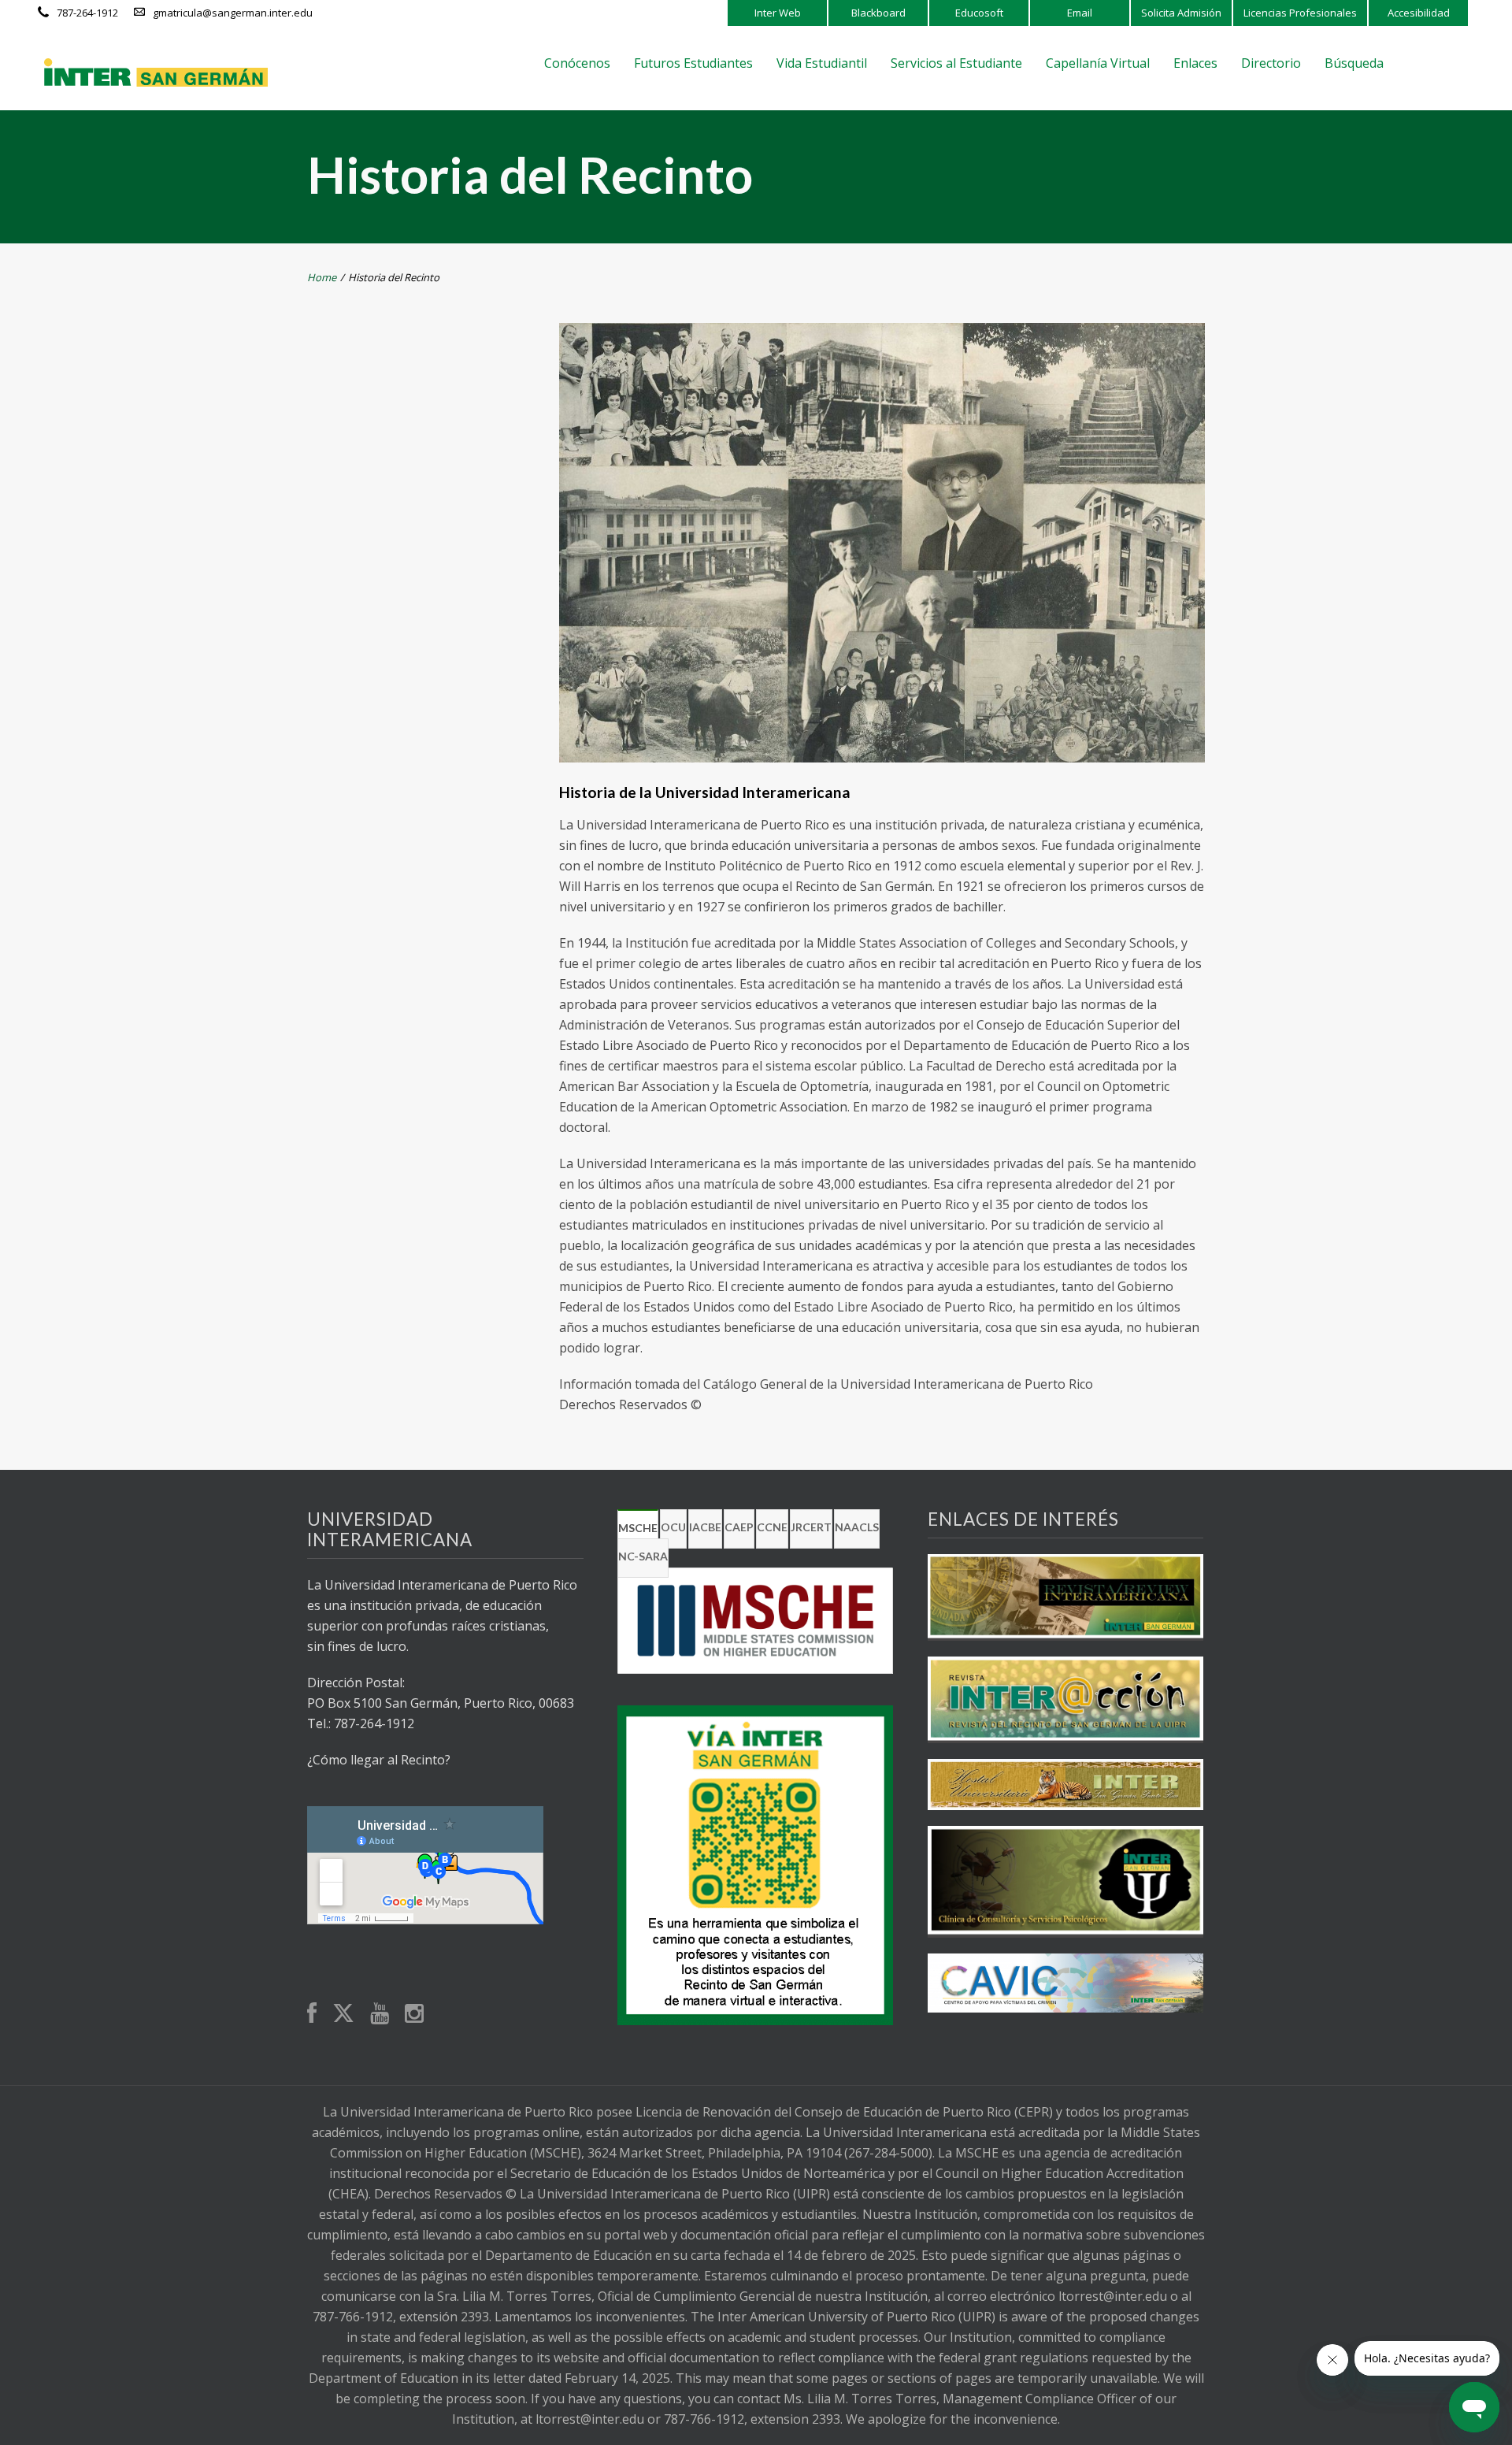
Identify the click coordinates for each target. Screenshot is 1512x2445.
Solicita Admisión (1181, 13)
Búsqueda (1354, 63)
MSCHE (638, 1528)
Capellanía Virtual (1098, 63)
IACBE (705, 1527)
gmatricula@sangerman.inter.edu (233, 13)
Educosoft (979, 13)
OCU (673, 1527)
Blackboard (878, 13)
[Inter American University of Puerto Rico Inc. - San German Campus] (156, 72)
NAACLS (857, 1527)
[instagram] (414, 2015)
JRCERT (811, 1527)
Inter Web (778, 13)
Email (1080, 13)
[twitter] (343, 2014)
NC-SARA (643, 1556)
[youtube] (380, 2015)
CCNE (772, 1527)
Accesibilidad (1419, 13)
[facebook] (312, 2015)
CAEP (739, 1527)
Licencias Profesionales (1300, 13)
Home (322, 277)
